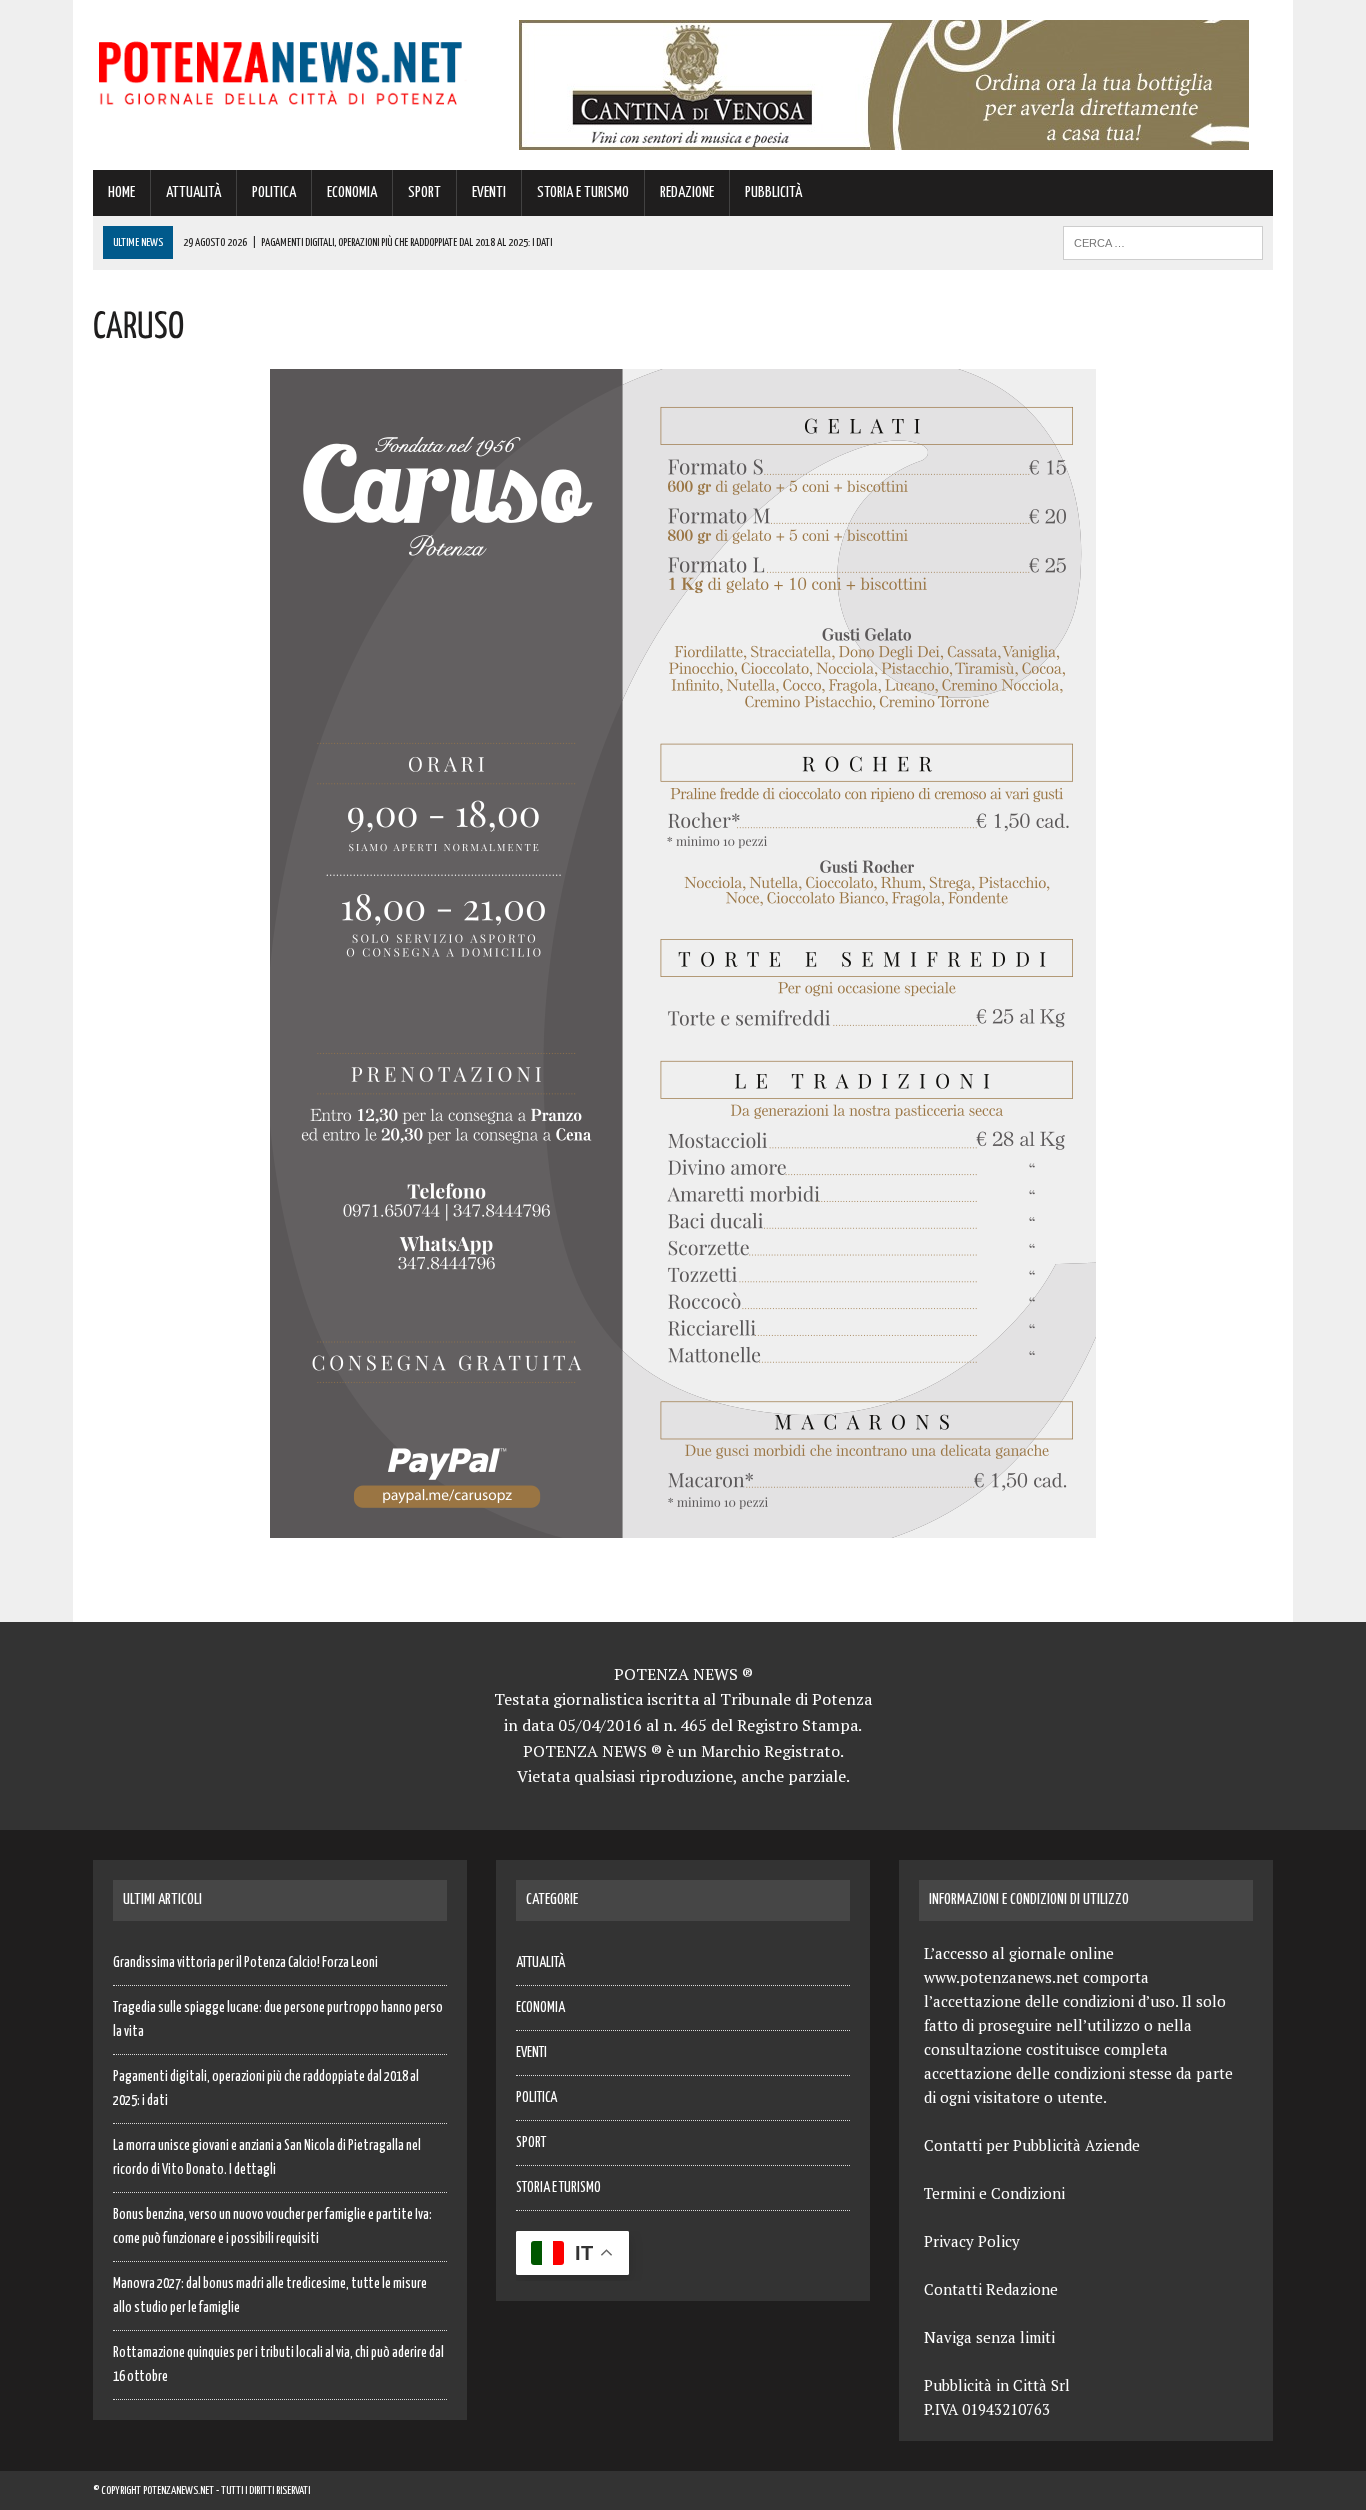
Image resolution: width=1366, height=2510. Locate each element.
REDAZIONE (687, 192)
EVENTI (489, 192)
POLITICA (274, 192)
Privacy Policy (972, 2241)
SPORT (424, 192)
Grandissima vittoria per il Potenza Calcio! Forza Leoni (245, 1963)
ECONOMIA (352, 192)
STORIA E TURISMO (583, 192)
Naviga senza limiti (989, 2337)
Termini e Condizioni (994, 2193)
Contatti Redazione (991, 2289)
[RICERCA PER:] (1163, 242)
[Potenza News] (280, 69)
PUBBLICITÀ (773, 192)
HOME (121, 192)
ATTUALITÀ (193, 192)
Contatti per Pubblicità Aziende (1032, 2145)
